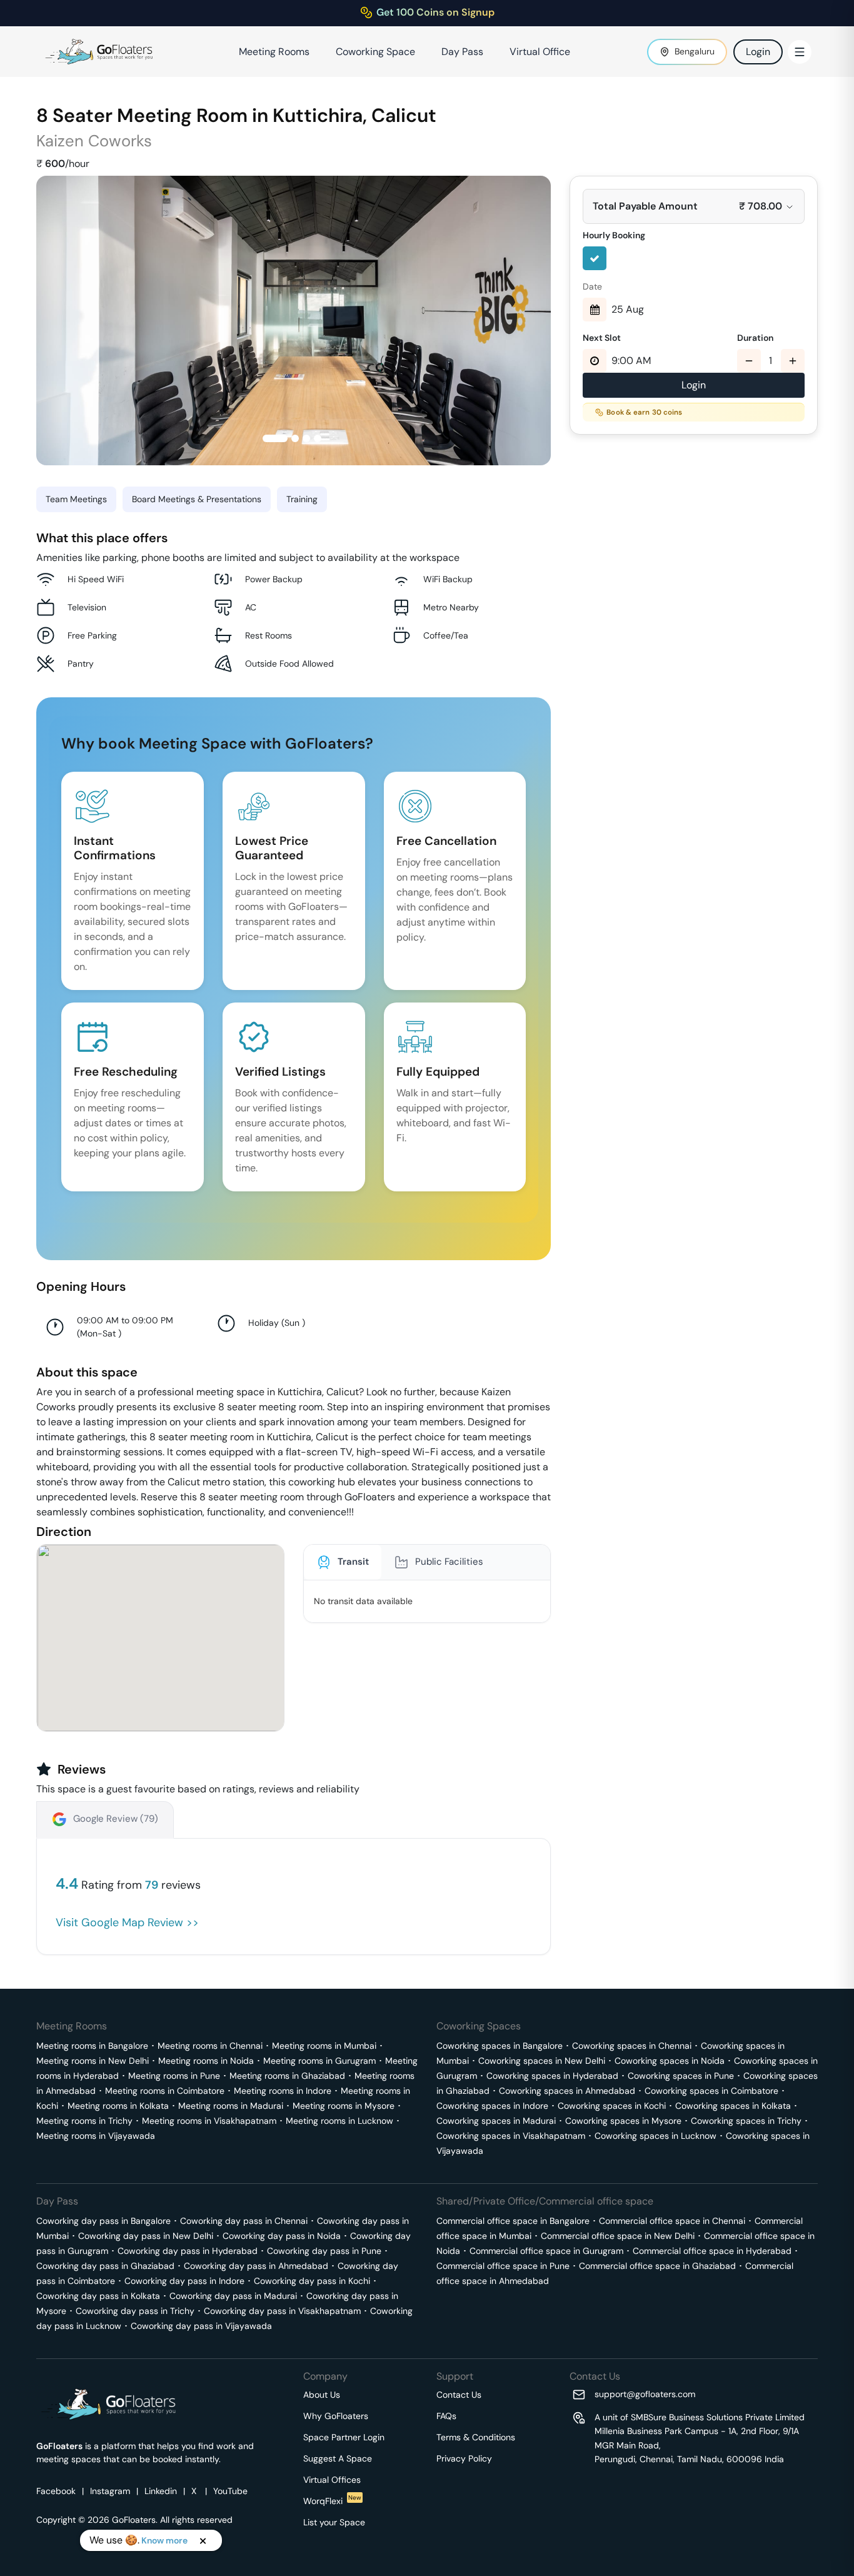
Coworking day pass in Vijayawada (201, 2326)
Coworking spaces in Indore (492, 2106)
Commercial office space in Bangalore (513, 2221)
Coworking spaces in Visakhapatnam (511, 2136)
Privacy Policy (464, 2458)
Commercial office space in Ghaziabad (657, 2266)
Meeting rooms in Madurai (231, 2106)
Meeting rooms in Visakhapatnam (209, 2121)
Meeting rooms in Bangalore (92, 2046)
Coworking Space (375, 52)
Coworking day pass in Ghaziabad (105, 2266)
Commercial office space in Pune (503, 2266)
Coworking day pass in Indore (184, 2281)
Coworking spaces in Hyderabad (552, 2076)
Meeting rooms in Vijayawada (96, 2136)
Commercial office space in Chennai (672, 2221)
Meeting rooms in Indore (283, 2091)
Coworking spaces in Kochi (612, 2106)
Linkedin (161, 2491)
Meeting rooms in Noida (206, 2061)
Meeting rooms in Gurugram (319, 2061)
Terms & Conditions (476, 2437)
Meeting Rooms (274, 52)
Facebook (56, 2491)
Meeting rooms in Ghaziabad (287, 2076)
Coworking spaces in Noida (670, 2061)
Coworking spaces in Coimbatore (711, 2091)
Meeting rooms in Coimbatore (165, 2091)
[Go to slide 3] (306, 438)
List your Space (334, 2522)
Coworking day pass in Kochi (312, 2281)
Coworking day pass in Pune (324, 2251)
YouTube (230, 2491)
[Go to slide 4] (318, 438)
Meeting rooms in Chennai (210, 2046)
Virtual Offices (332, 2480)
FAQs (446, 2416)
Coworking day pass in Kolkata (98, 2296)
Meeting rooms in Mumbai (324, 2046)
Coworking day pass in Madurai (233, 2296)
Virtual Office (540, 52)
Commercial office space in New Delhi (618, 2236)
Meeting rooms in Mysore (344, 2106)
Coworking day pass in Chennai (244, 2221)
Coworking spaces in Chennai (632, 2046)
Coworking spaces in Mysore (623, 2121)
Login (758, 52)
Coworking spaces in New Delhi (542, 2061)
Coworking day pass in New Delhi (146, 2236)
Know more (164, 2540)
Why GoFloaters (336, 2416)
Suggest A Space (338, 2458)
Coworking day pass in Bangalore (103, 2221)
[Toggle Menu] (800, 52)
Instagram (110, 2491)
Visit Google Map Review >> (127, 1922)
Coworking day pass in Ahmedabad (256, 2266)
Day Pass (462, 52)
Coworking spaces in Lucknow (656, 2136)
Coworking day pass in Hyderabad (188, 2251)
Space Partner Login (344, 2437)
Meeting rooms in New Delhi (93, 2061)
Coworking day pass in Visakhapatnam (282, 2311)
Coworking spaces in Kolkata (733, 2106)
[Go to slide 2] (295, 438)
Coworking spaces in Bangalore (500, 2046)
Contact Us (459, 2395)
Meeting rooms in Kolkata (118, 2106)
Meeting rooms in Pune (174, 2076)
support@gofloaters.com (645, 2394)
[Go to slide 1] (275, 438)
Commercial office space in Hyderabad (712, 2251)
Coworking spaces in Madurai (496, 2121)
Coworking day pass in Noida (282, 2236)
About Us (322, 2395)
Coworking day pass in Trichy (135, 2311)
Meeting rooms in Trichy (84, 2121)
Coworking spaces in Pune (681, 2076)
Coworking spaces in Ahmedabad (567, 2091)
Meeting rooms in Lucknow (339, 2121)
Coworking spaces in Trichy (746, 2121)
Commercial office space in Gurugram (546, 2251)
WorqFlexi (332, 2501)
